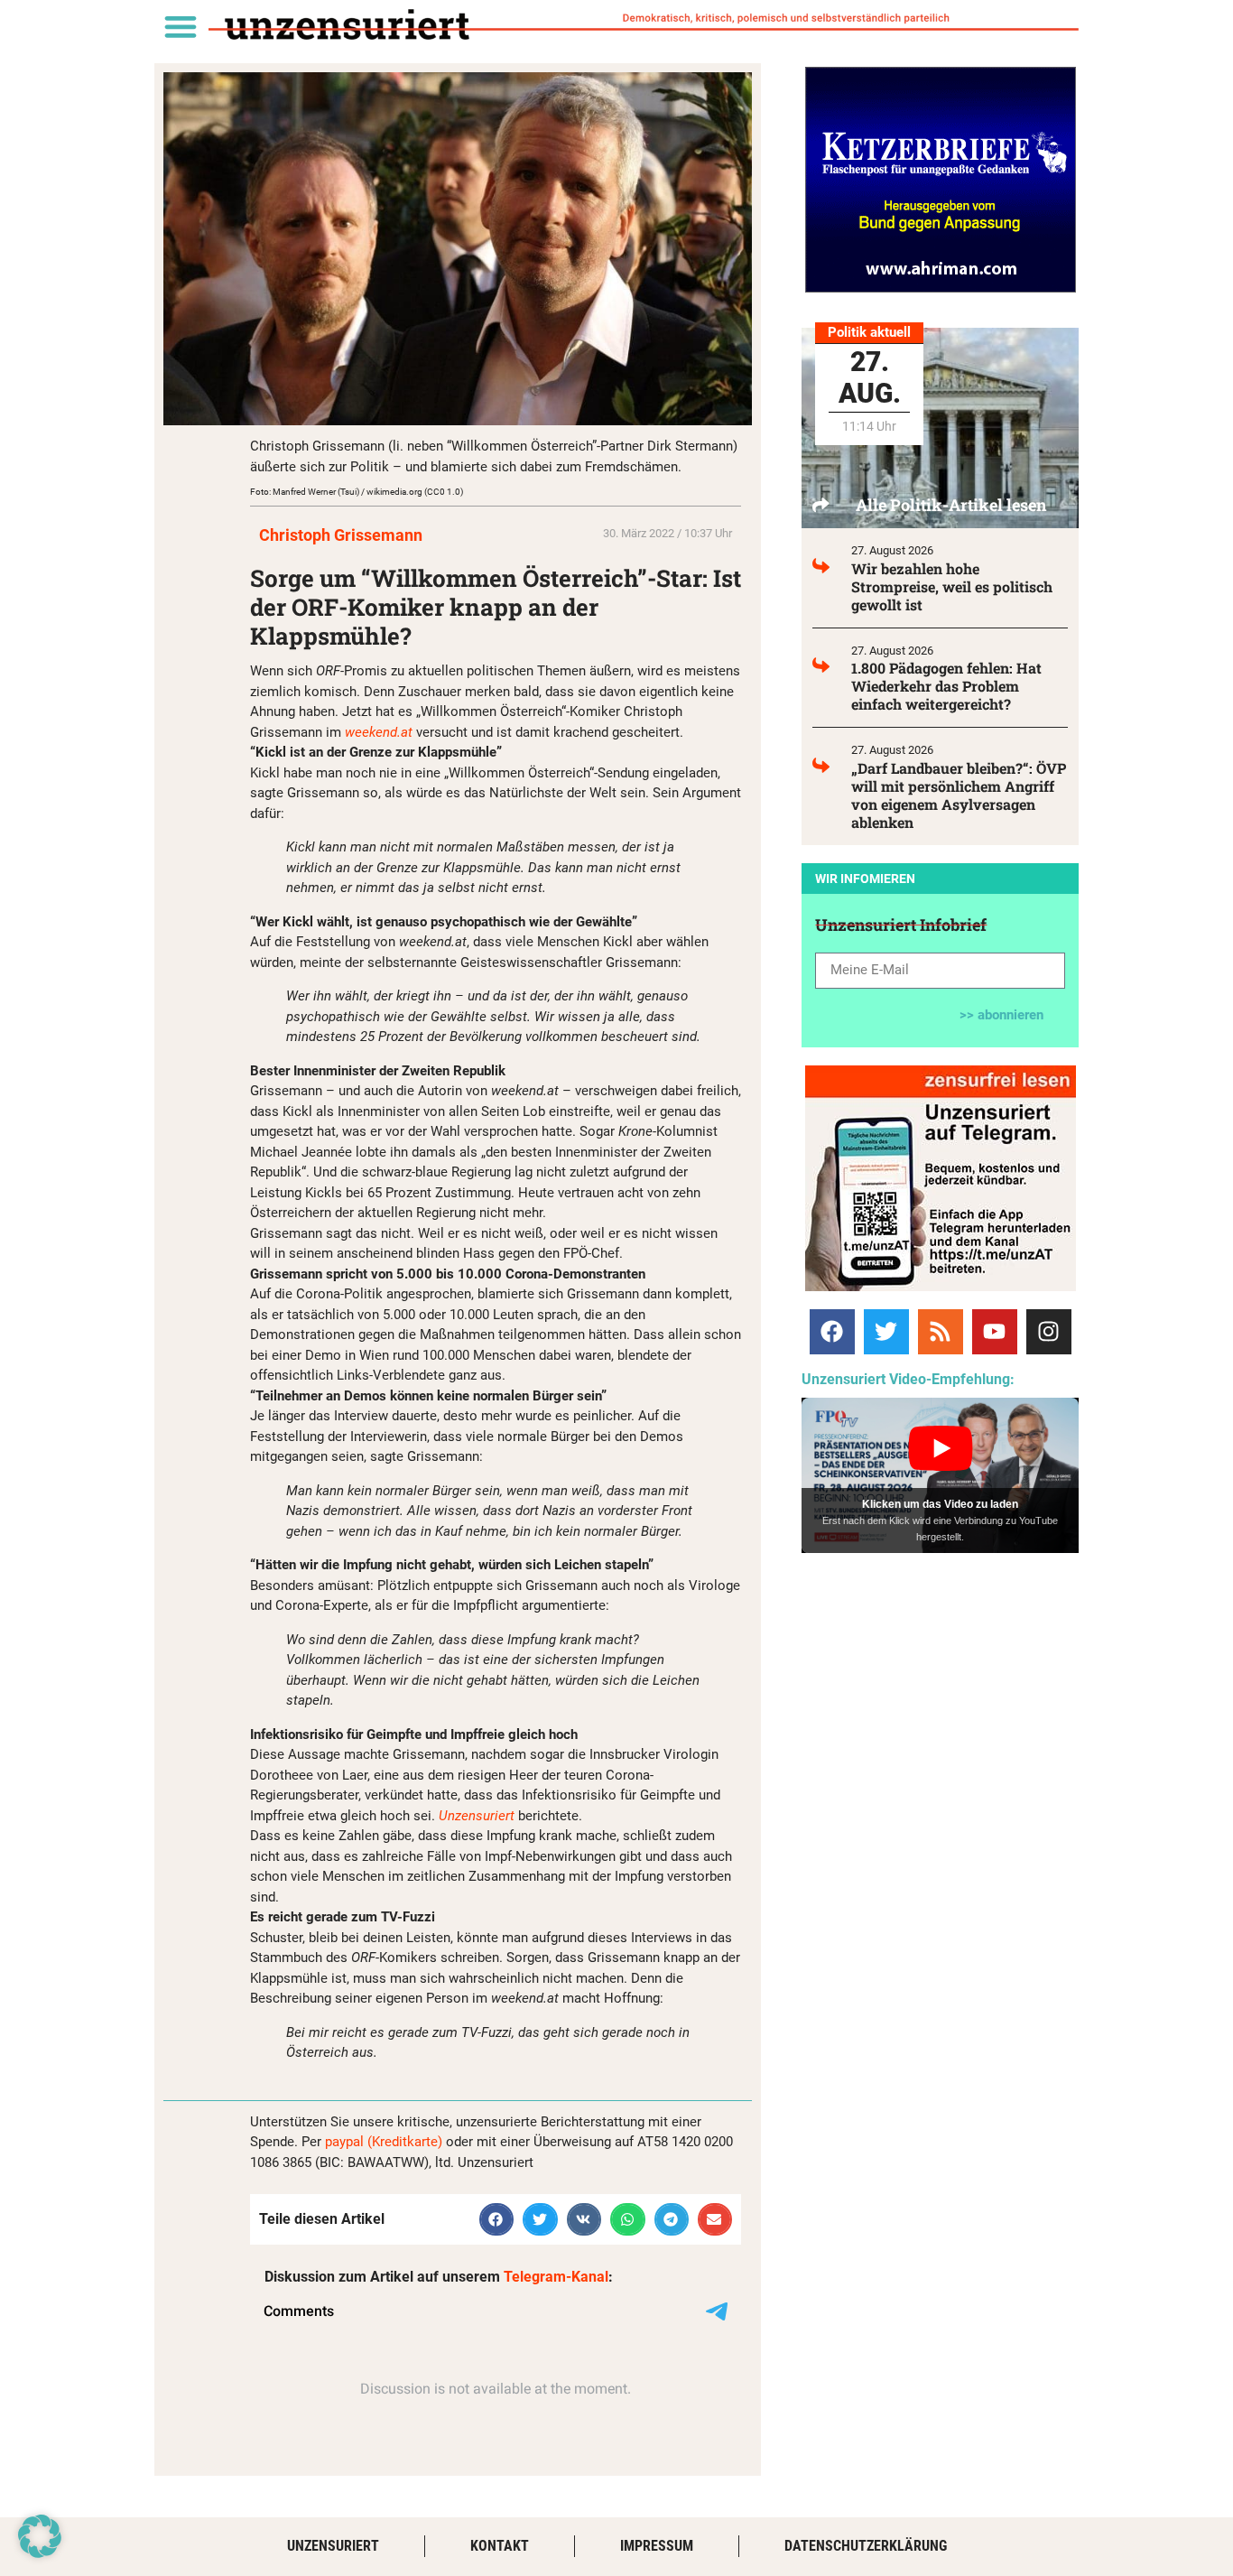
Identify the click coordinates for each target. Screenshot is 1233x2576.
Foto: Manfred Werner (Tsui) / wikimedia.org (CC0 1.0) (357, 492)
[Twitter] (886, 1332)
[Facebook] (832, 1332)
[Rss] (941, 1332)
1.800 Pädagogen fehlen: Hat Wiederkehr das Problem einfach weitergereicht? (946, 686)
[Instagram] (1049, 1332)
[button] (180, 26)
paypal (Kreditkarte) (384, 2142)
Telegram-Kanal (556, 2277)
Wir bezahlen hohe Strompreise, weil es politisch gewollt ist (952, 586)
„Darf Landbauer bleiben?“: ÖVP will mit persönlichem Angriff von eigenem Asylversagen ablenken (959, 795)
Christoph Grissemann (341, 535)
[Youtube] (995, 1332)
